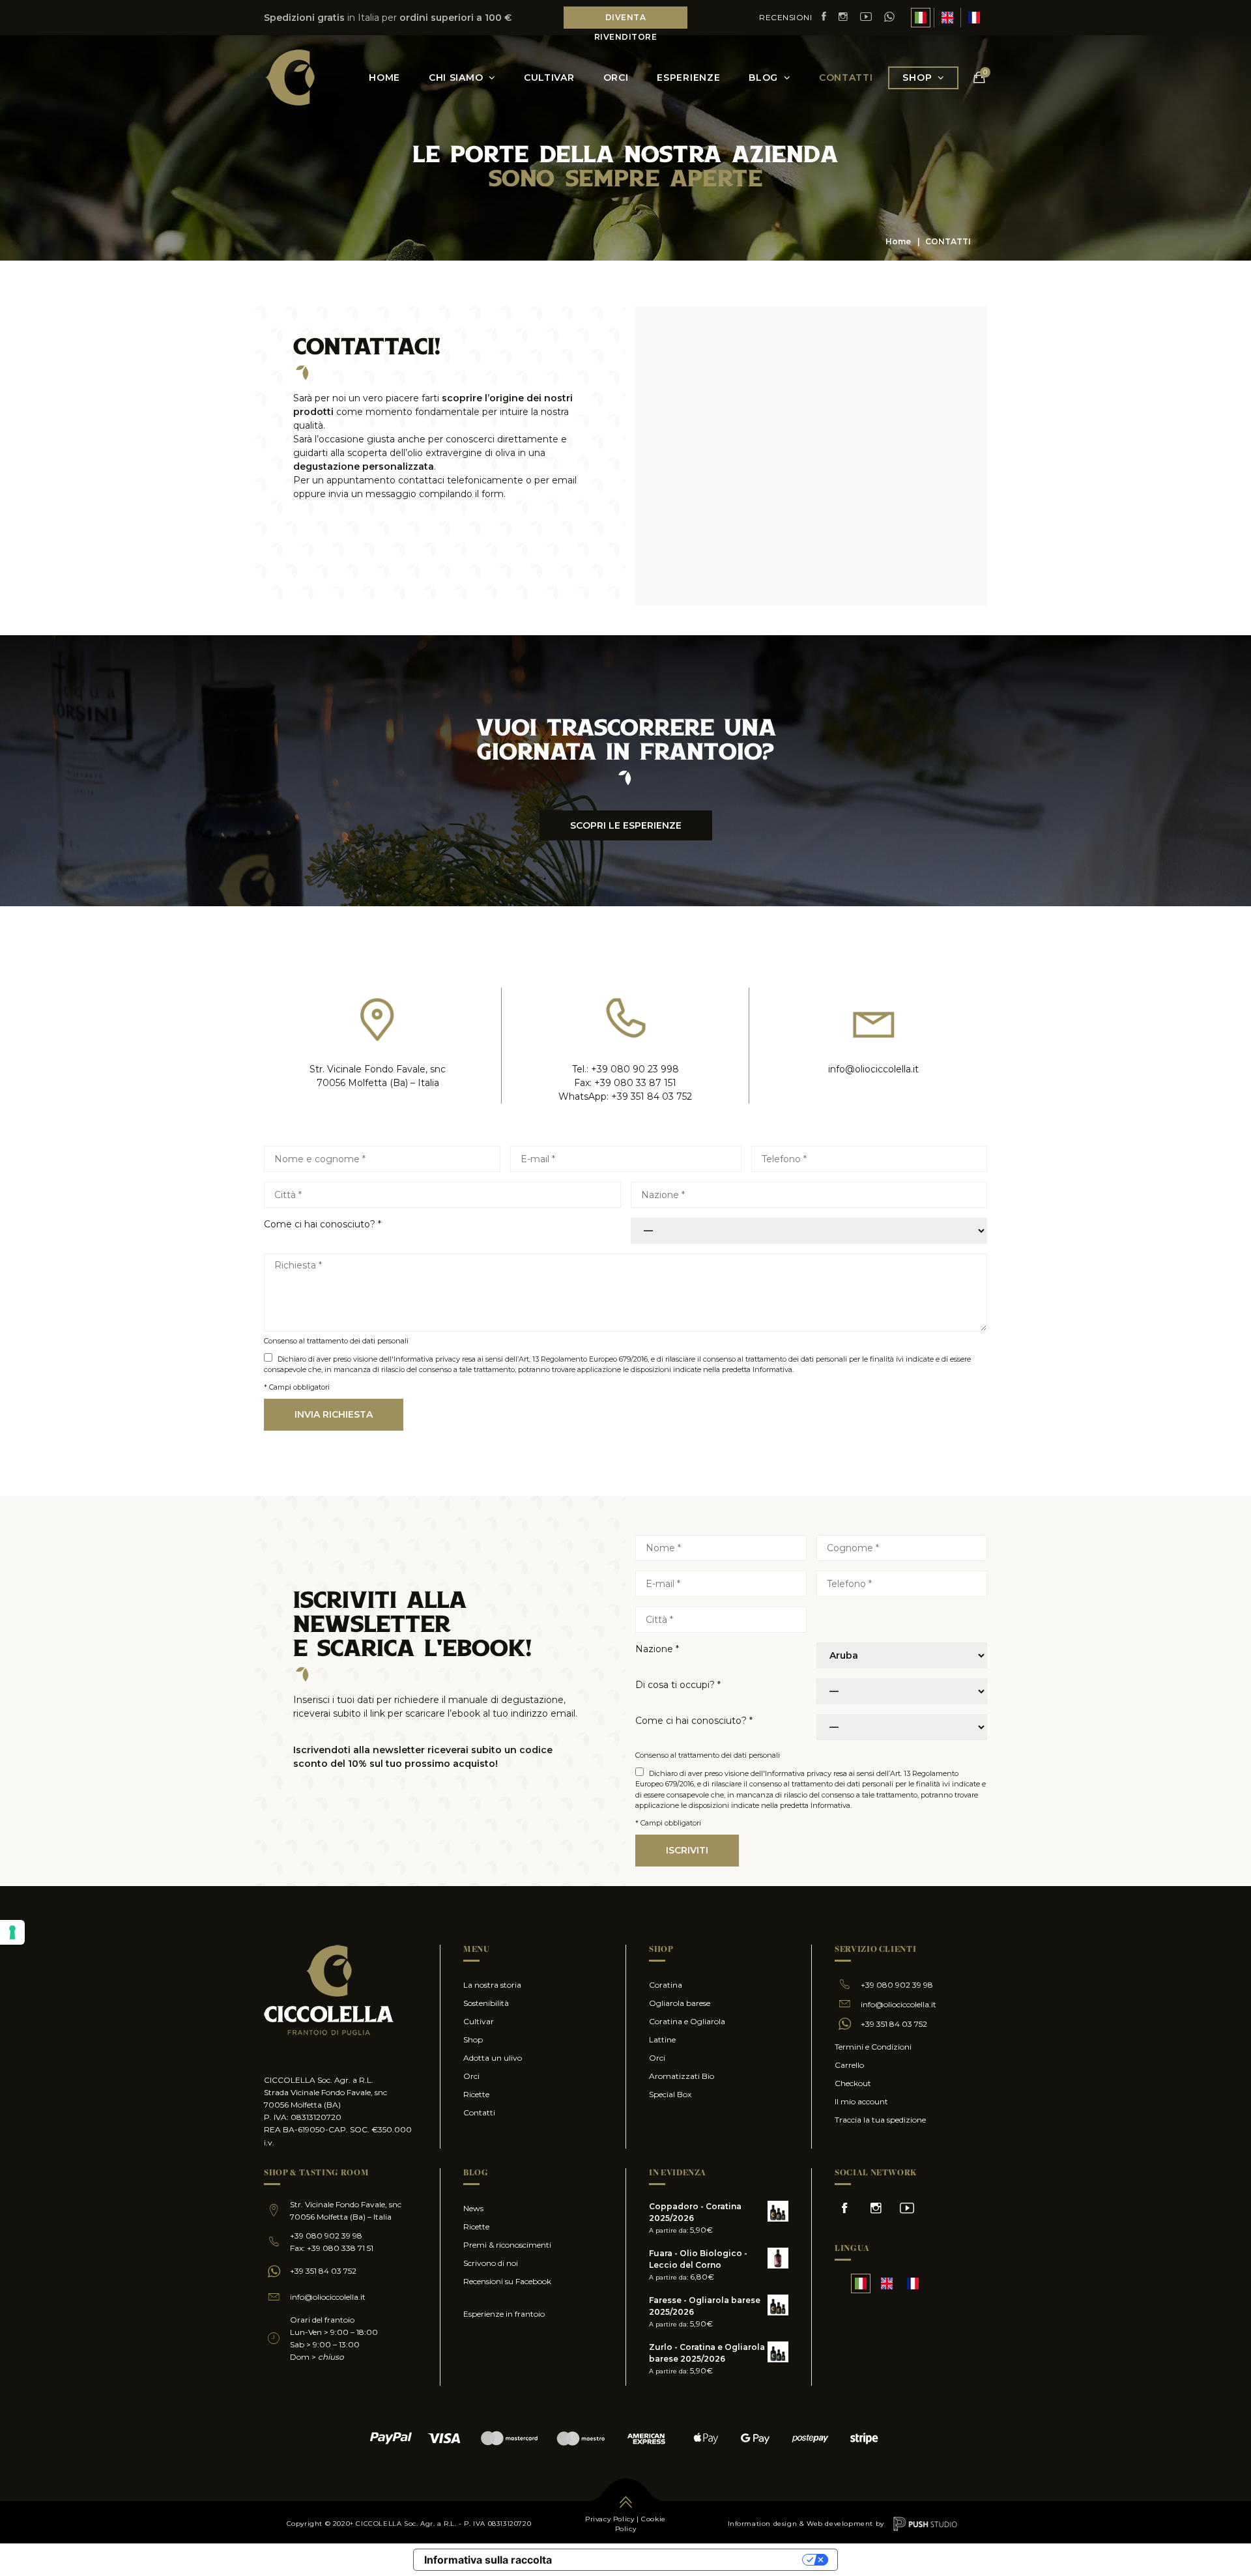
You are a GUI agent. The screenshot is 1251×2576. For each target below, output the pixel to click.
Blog (763, 78)
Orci (616, 78)
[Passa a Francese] (974, 18)
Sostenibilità (486, 2003)
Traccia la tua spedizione (880, 2120)
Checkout (853, 2083)
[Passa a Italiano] (921, 18)
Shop (917, 78)
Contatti (846, 78)
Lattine (662, 2039)
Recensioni (785, 17)
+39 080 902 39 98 (897, 1985)
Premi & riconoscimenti (507, 2245)
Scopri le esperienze (626, 825)
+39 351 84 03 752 (652, 1096)
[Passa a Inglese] (947, 18)
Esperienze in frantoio (504, 2314)
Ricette (476, 2094)
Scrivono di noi (491, 2263)
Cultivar (549, 78)
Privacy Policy (610, 2519)
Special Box (670, 2094)
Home (898, 241)
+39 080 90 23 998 (635, 1069)
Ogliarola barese (680, 2003)
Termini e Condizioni (873, 2047)
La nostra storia (492, 1985)
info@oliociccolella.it (873, 1069)
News (473, 2208)
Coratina (666, 1985)
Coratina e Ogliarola (687, 2021)
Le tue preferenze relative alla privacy (683, 2559)
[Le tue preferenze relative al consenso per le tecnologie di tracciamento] (12, 1932)
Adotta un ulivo (493, 2058)
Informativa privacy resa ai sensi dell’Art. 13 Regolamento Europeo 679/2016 (521, 1359)
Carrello (849, 2065)
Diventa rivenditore (626, 20)
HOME (384, 78)
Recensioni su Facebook (507, 2281)
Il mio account (861, 2101)
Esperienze (688, 78)
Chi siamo (456, 78)
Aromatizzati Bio (682, 2076)
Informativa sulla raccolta (488, 2560)
